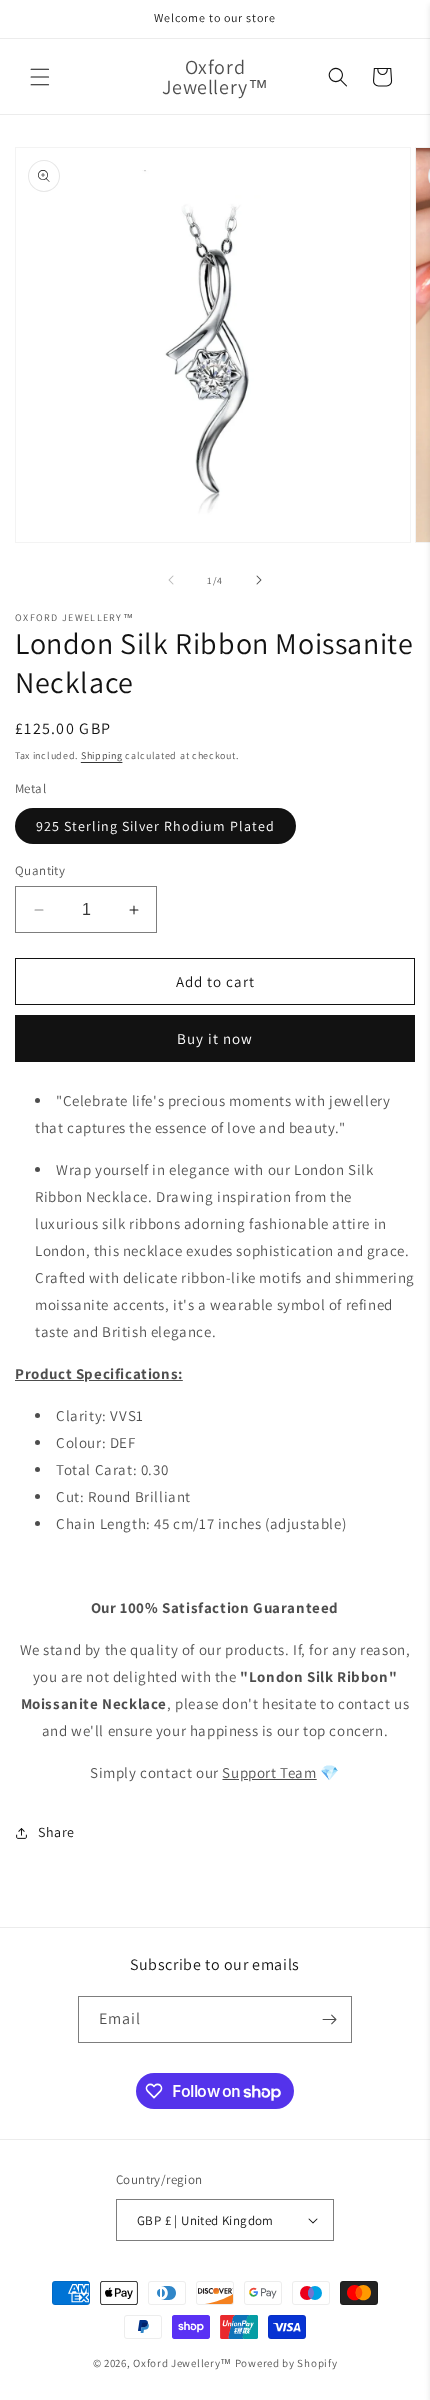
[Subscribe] (329, 2019)
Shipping (102, 755)
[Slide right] (259, 580)
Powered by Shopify (286, 2363)
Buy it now (215, 1038)
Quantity (40, 870)
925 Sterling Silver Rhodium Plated (155, 826)
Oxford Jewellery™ (182, 2363)
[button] (40, 77)
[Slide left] (171, 580)
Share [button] (56, 1832)
